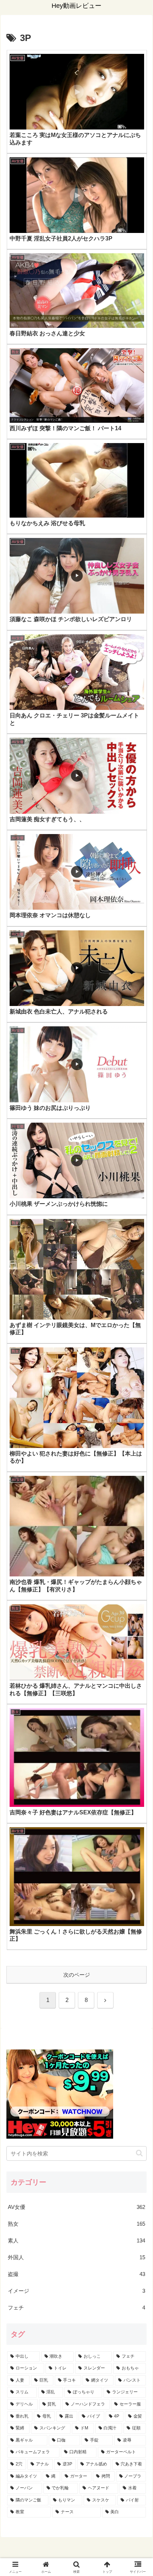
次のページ (77, 1975)
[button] (139, 2153)
